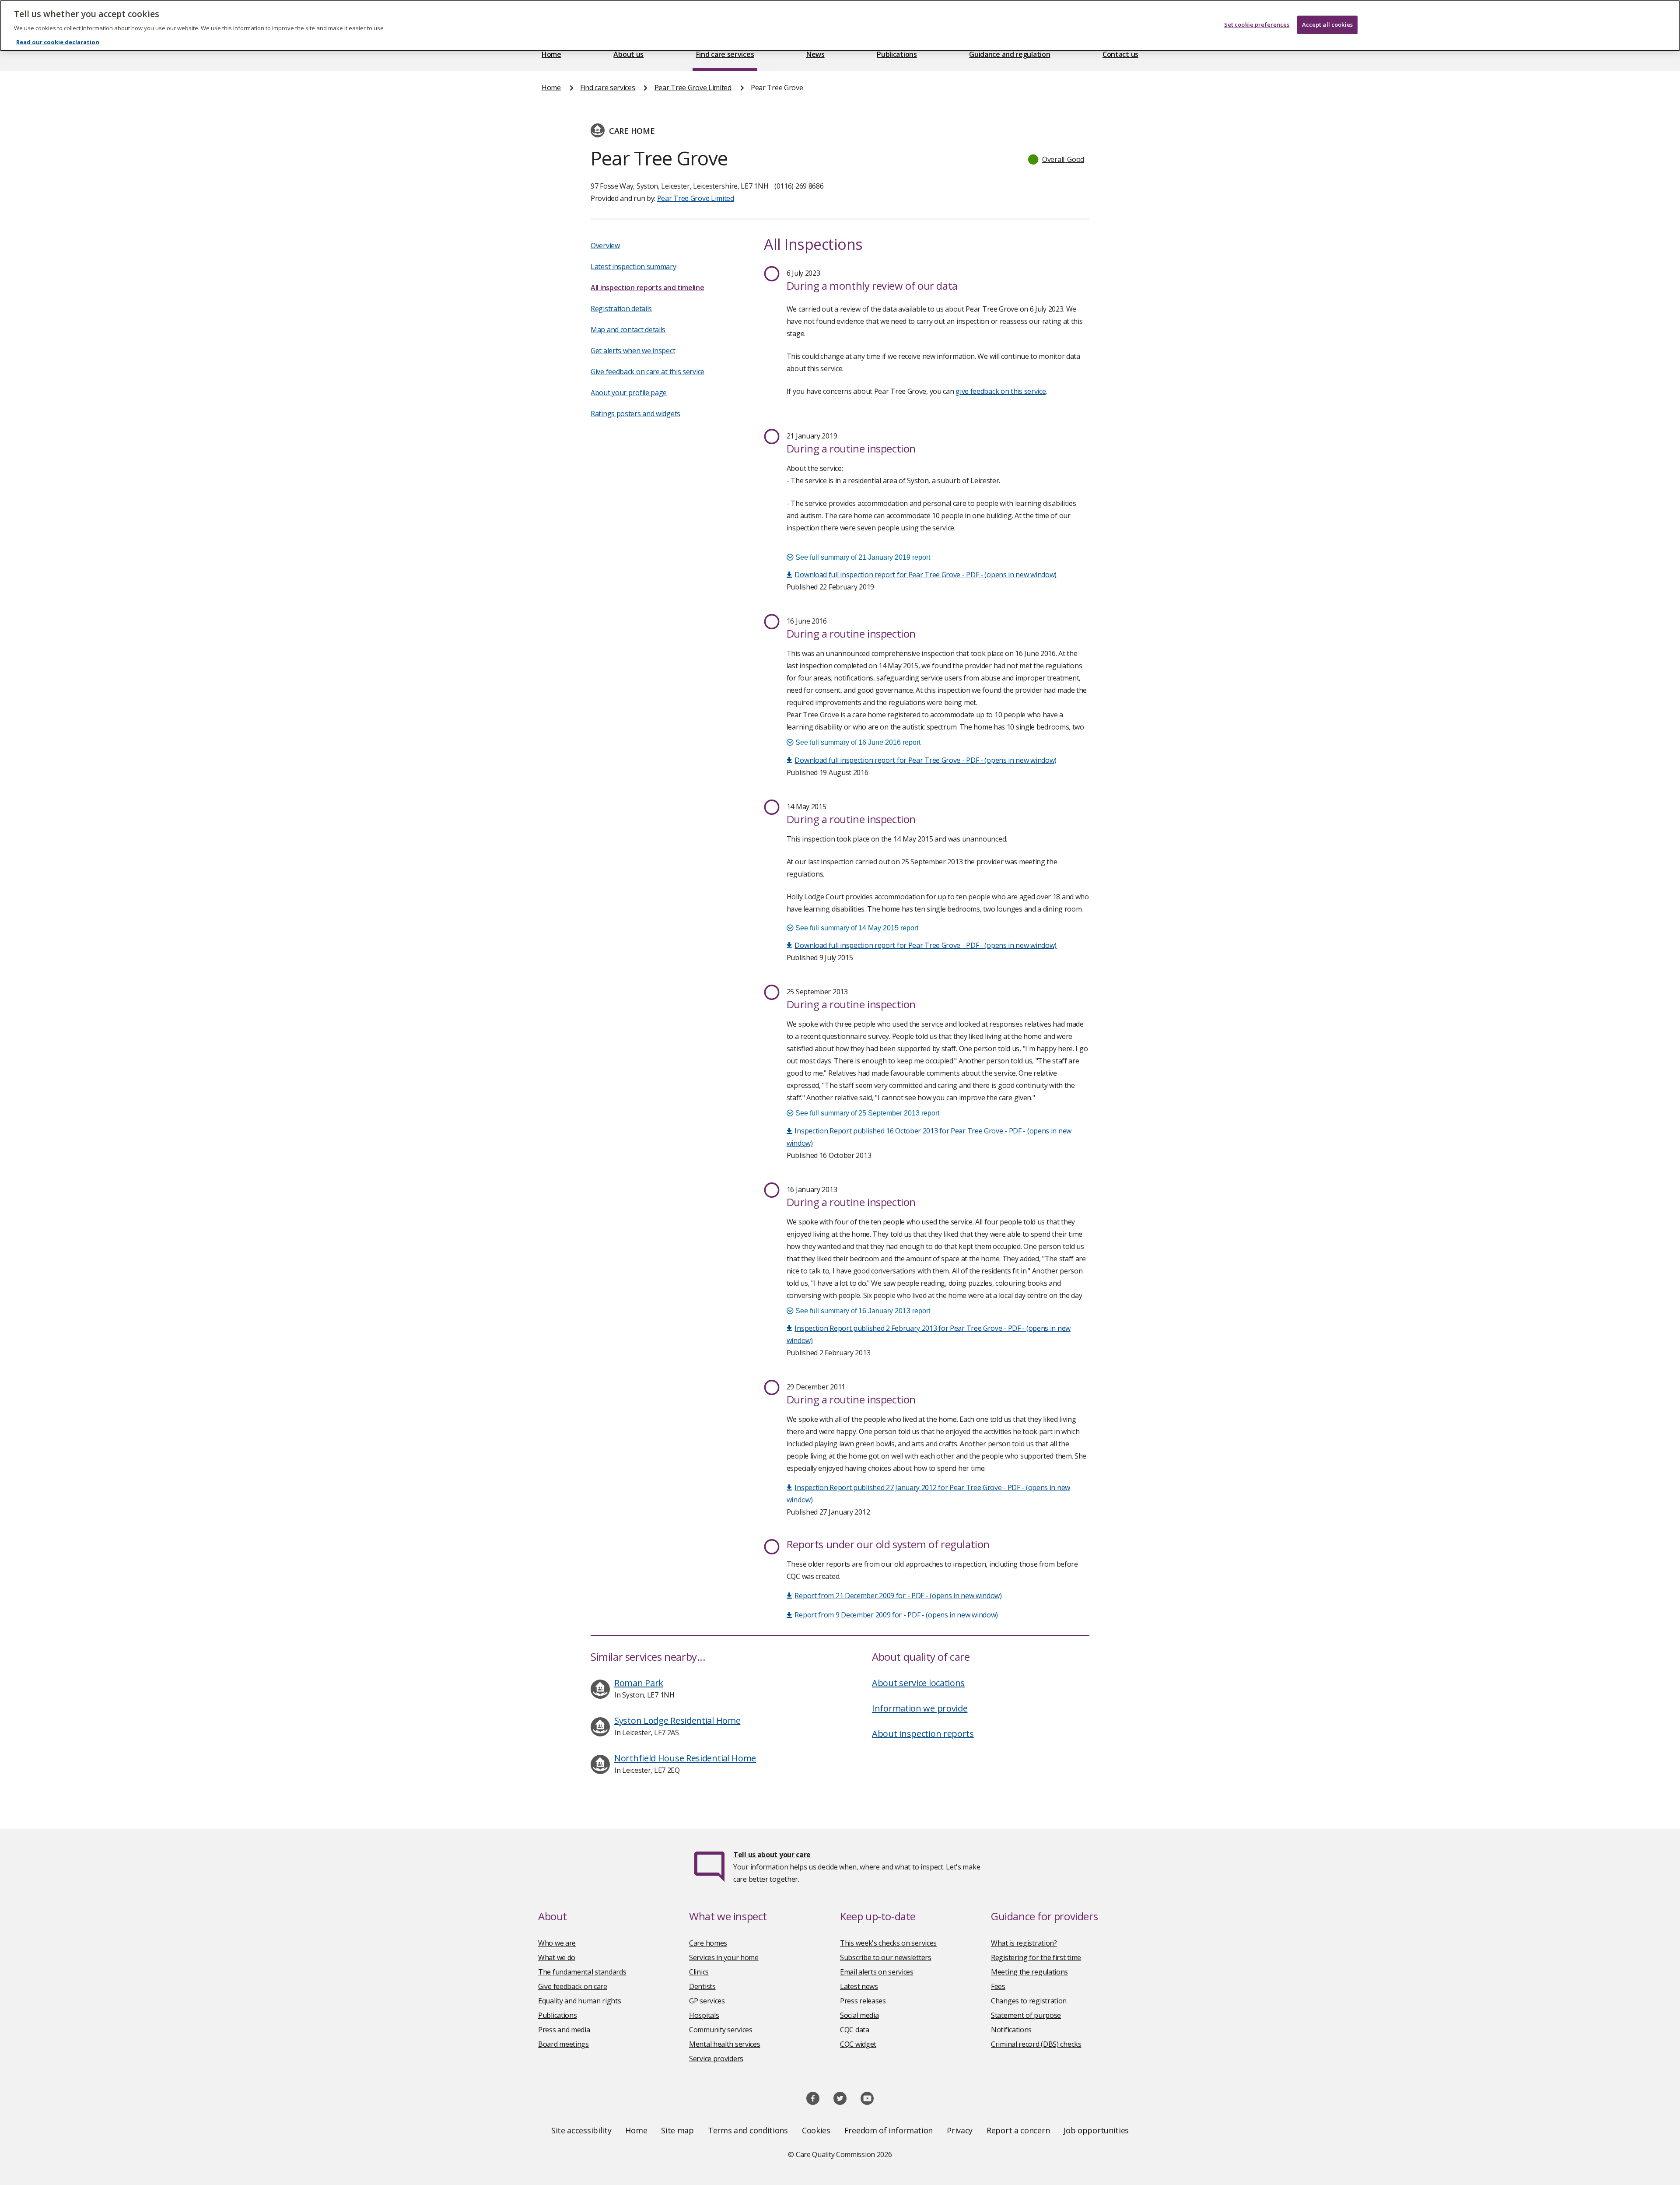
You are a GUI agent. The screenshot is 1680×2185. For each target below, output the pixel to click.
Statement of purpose (1026, 2015)
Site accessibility (581, 2130)
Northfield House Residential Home (685, 1758)
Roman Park (639, 1683)
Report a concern (1018, 2130)
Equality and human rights (580, 2001)
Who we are (557, 1943)
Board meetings (563, 2044)
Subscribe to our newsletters (886, 1957)
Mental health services (724, 2044)
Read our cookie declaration (58, 42)
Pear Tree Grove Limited (693, 88)
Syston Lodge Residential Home (677, 1720)
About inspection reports (923, 1734)
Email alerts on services (877, 1972)
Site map (677, 2130)
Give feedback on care (573, 1986)
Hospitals (704, 2015)
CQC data (855, 2030)
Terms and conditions (748, 2130)
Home (551, 54)
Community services (721, 2030)
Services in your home (724, 1957)
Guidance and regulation (1010, 54)
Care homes (708, 1943)
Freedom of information (889, 2130)
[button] (1057, 159)
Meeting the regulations (1029, 1972)
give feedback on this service (1001, 391)
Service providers (716, 2059)
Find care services (725, 54)
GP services (707, 2001)
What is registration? (1024, 1943)
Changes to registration (1029, 2001)
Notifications (1011, 2030)
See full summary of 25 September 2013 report (866, 1113)
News (815, 54)
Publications (897, 54)
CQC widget (858, 2044)
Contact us (1120, 54)
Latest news (859, 1986)
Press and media (564, 2030)
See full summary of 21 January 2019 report (862, 557)
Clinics (699, 1972)
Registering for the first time (1036, 1957)
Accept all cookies (1327, 25)
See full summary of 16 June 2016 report (857, 742)
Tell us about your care (772, 1855)
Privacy (960, 2130)
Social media (859, 2015)
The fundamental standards (582, 1972)
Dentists (702, 1986)
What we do (557, 1957)
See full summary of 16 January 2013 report (862, 1311)
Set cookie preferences (1257, 25)
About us (628, 54)
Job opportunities (1096, 2130)
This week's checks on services (888, 1943)
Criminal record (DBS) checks (1036, 2044)
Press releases (863, 2001)
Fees (998, 1986)
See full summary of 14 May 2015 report (856, 928)
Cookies (816, 2130)
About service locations (918, 1683)
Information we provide (920, 1708)
